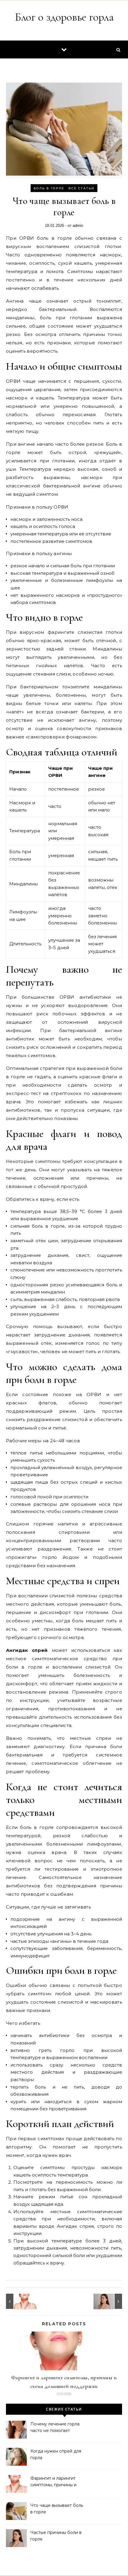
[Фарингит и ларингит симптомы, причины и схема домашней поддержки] (19, 2301)
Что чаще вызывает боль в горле (57, 2509)
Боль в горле (49, 188)
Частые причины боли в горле (56, 2536)
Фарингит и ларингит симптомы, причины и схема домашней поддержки (53, 2482)
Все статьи (81, 188)
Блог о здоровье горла (64, 17)
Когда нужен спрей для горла (56, 2454)
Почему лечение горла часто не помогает (55, 2427)
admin (78, 226)
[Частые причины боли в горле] (109, 2301)
